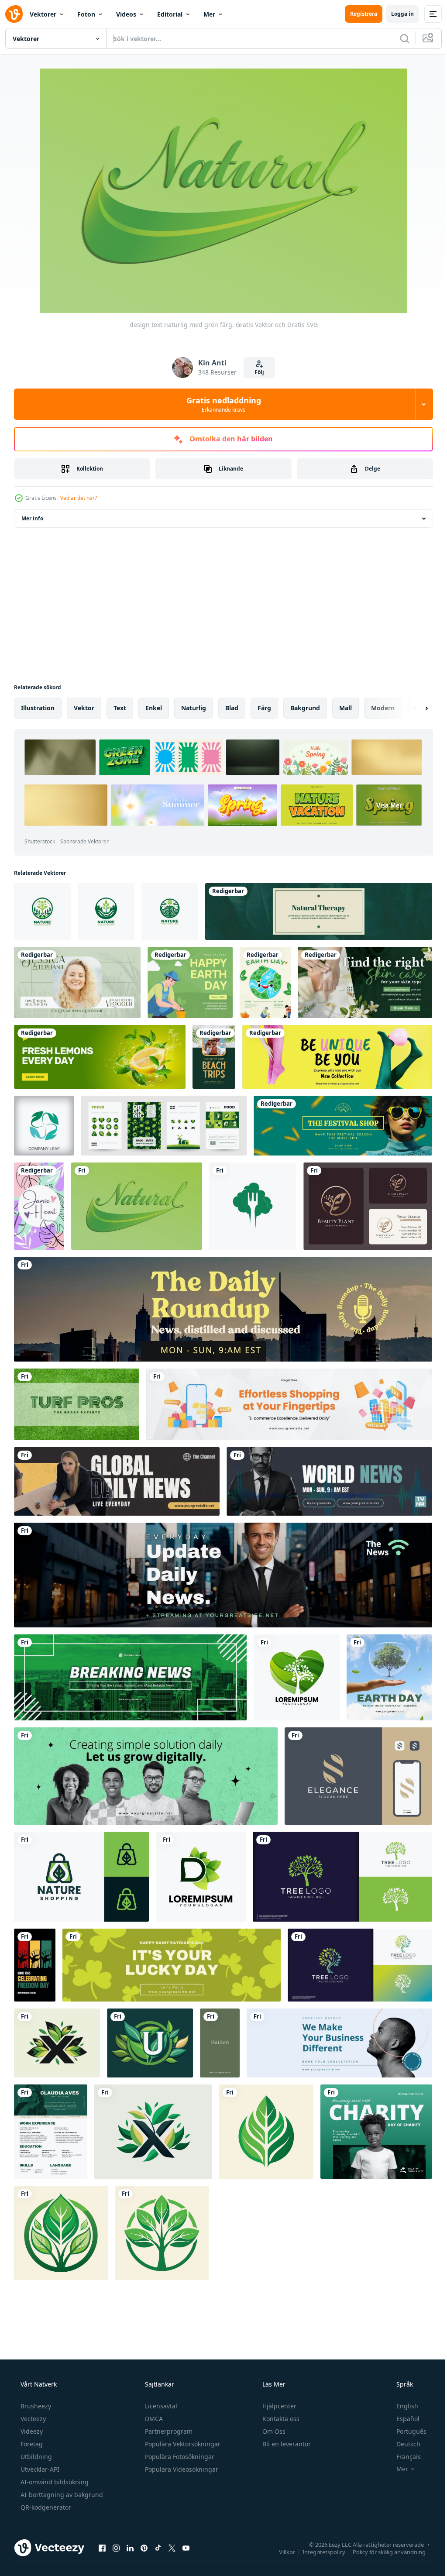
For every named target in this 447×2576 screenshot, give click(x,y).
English (402, 2406)
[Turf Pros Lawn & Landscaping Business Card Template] (77, 1404)
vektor (84, 708)
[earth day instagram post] (389, 1677)
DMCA (153, 2419)
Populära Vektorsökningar (182, 2444)
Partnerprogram (168, 2431)
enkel (154, 708)
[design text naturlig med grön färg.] (137, 1206)
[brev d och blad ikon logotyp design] (201, 1877)
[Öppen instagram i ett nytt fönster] (116, 2548)
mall (346, 708)
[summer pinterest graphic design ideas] (214, 1057)
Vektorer (43, 14)
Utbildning (35, 2457)
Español (402, 2419)
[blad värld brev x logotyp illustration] (57, 2043)
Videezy (31, 2431)
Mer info (32, 518)
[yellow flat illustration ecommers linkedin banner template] (289, 1404)
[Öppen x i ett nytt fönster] (172, 2548)
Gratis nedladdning (220, 404)
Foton (86, 14)
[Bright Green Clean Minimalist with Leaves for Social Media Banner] (77, 982)
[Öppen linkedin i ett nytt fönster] (130, 2548)
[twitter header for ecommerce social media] (343, 1126)
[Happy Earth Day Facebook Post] (190, 982)
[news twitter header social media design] (117, 1481)
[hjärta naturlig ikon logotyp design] (297, 1677)
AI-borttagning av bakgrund (61, 2495)
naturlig (194, 708)
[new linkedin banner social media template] (223, 1309)
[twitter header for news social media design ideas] (329, 1481)
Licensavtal (160, 2406)
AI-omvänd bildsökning (54, 2482)
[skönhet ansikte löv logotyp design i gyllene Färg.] (368, 1206)
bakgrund (305, 708)
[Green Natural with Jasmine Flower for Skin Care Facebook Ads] (365, 982)
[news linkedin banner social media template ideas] (223, 1575)
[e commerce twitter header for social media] (337, 1057)
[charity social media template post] (376, 2132)
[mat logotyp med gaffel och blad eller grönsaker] (253, 1206)
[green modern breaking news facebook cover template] (130, 1677)
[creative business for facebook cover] (339, 2043)
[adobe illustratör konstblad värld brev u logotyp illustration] (150, 2043)
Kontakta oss (280, 2419)
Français (403, 2457)
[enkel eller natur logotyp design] (42, 911)
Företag (31, 2444)
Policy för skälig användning (383, 2552)
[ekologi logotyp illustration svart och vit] (266, 2132)
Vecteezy (32, 2419)
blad (232, 708)
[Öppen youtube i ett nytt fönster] (186, 2548)
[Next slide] (413, 708)
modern (383, 708)
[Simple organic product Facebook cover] (100, 1057)
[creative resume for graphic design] (51, 2132)
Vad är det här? (79, 498)
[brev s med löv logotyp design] (358, 1776)
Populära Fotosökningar (179, 2457)
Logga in (396, 14)
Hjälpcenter (279, 2406)
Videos (126, 14)
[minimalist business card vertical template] (220, 2043)
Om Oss (273, 2431)
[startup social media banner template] (146, 1776)
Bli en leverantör (286, 2444)
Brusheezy (35, 2406)
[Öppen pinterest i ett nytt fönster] (144, 2548)
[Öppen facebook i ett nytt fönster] (102, 2548)
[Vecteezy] (14, 14)
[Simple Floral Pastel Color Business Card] (39, 1206)
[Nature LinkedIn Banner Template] (319, 911)
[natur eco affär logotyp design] (81, 1877)
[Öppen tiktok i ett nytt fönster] (158, 2548)
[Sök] (398, 38)
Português (406, 2431)
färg (264, 708)
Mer (209, 14)
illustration (38, 708)
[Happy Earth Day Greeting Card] (265, 982)
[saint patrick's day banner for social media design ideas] (172, 1965)
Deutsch (403, 2444)
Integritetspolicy (317, 2552)
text (120, 708)
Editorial (170, 14)
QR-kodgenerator (45, 2507)
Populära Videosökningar (181, 2469)
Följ (256, 372)
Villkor (280, 2552)
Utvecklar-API (39, 2469)
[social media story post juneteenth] (35, 1965)
